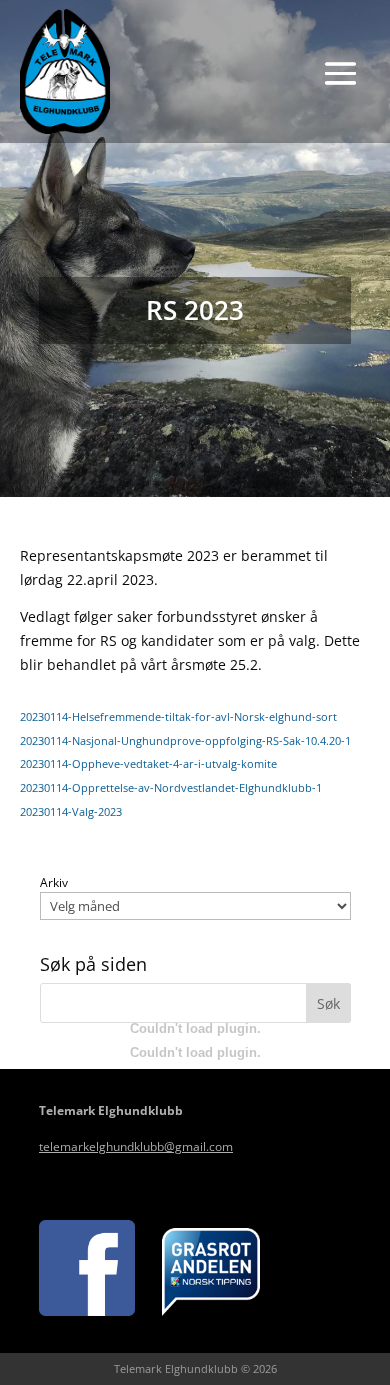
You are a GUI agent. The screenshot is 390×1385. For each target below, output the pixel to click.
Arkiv (54, 883)
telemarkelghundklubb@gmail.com (136, 1146)
